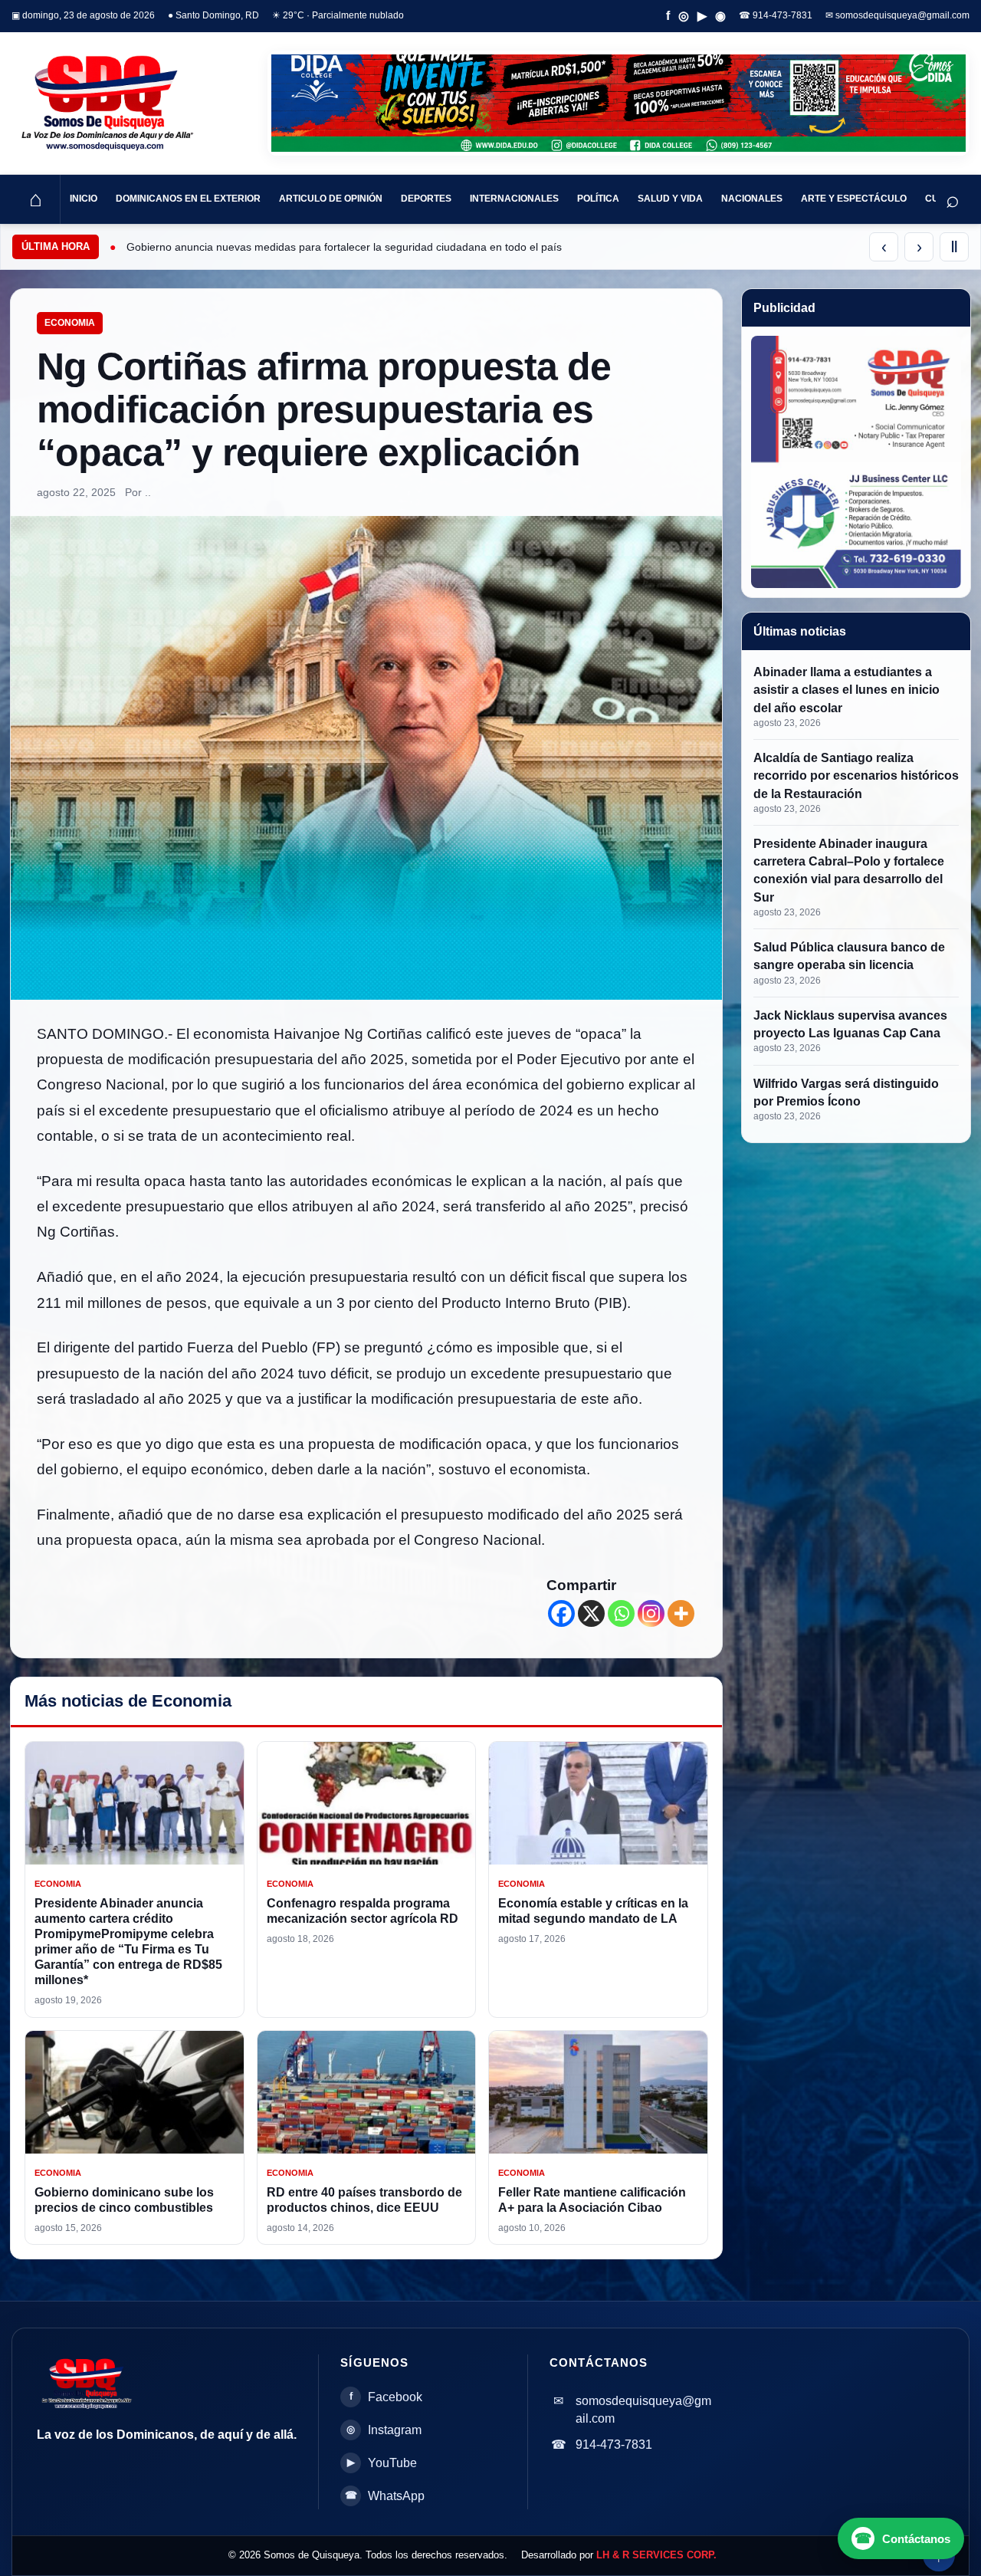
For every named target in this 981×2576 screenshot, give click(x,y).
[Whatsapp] (621, 1613)
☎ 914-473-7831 (776, 15)
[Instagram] (651, 1613)
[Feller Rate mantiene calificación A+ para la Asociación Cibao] (598, 2092)
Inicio (84, 199)
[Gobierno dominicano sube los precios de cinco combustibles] (135, 2092)
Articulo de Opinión (331, 199)
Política (598, 199)
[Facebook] (561, 1613)
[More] (681, 1613)
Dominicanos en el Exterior (188, 199)
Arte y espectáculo (854, 199)
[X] (591, 1613)
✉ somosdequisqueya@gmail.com (897, 15)
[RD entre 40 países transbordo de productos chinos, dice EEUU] (367, 2092)
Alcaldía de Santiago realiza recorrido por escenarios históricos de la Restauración (856, 775)
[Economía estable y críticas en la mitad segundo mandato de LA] (598, 1803)
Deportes (426, 199)
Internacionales (514, 199)
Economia (70, 323)
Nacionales (752, 199)
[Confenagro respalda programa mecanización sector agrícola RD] (367, 1803)
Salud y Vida (670, 199)
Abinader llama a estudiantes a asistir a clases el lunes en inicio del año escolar (846, 690)
